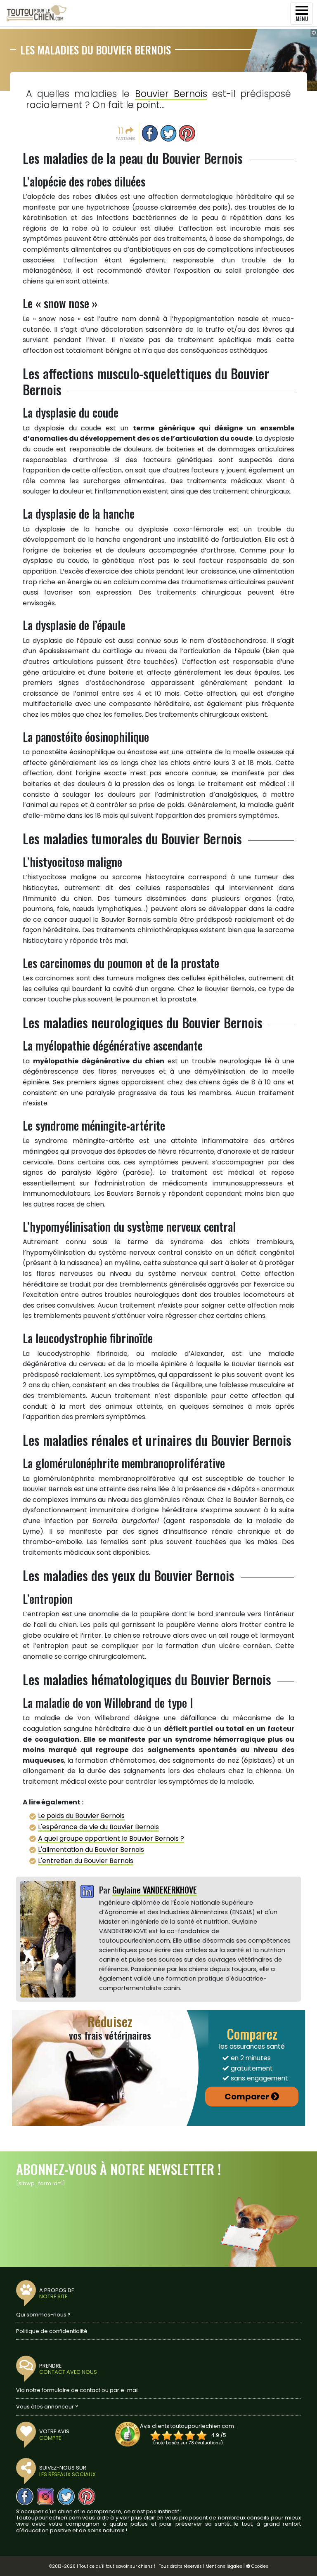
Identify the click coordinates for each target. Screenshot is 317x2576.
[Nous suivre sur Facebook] (25, 2496)
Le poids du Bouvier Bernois (81, 1816)
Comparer (247, 2097)
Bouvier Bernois (171, 94)
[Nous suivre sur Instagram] (45, 2496)
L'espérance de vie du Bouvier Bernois (98, 1827)
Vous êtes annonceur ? (47, 2407)
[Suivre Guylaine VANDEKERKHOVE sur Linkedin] (87, 1892)
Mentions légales (224, 2566)
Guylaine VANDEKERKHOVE (155, 1890)
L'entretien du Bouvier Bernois (86, 1861)
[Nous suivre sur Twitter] (66, 2496)
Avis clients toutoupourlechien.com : (188, 2426)
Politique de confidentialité (52, 2331)
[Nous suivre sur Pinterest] (87, 2496)
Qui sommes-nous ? (43, 2315)
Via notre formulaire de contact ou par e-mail (77, 2390)
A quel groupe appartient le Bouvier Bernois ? (111, 1838)
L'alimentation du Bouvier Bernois (91, 1850)
